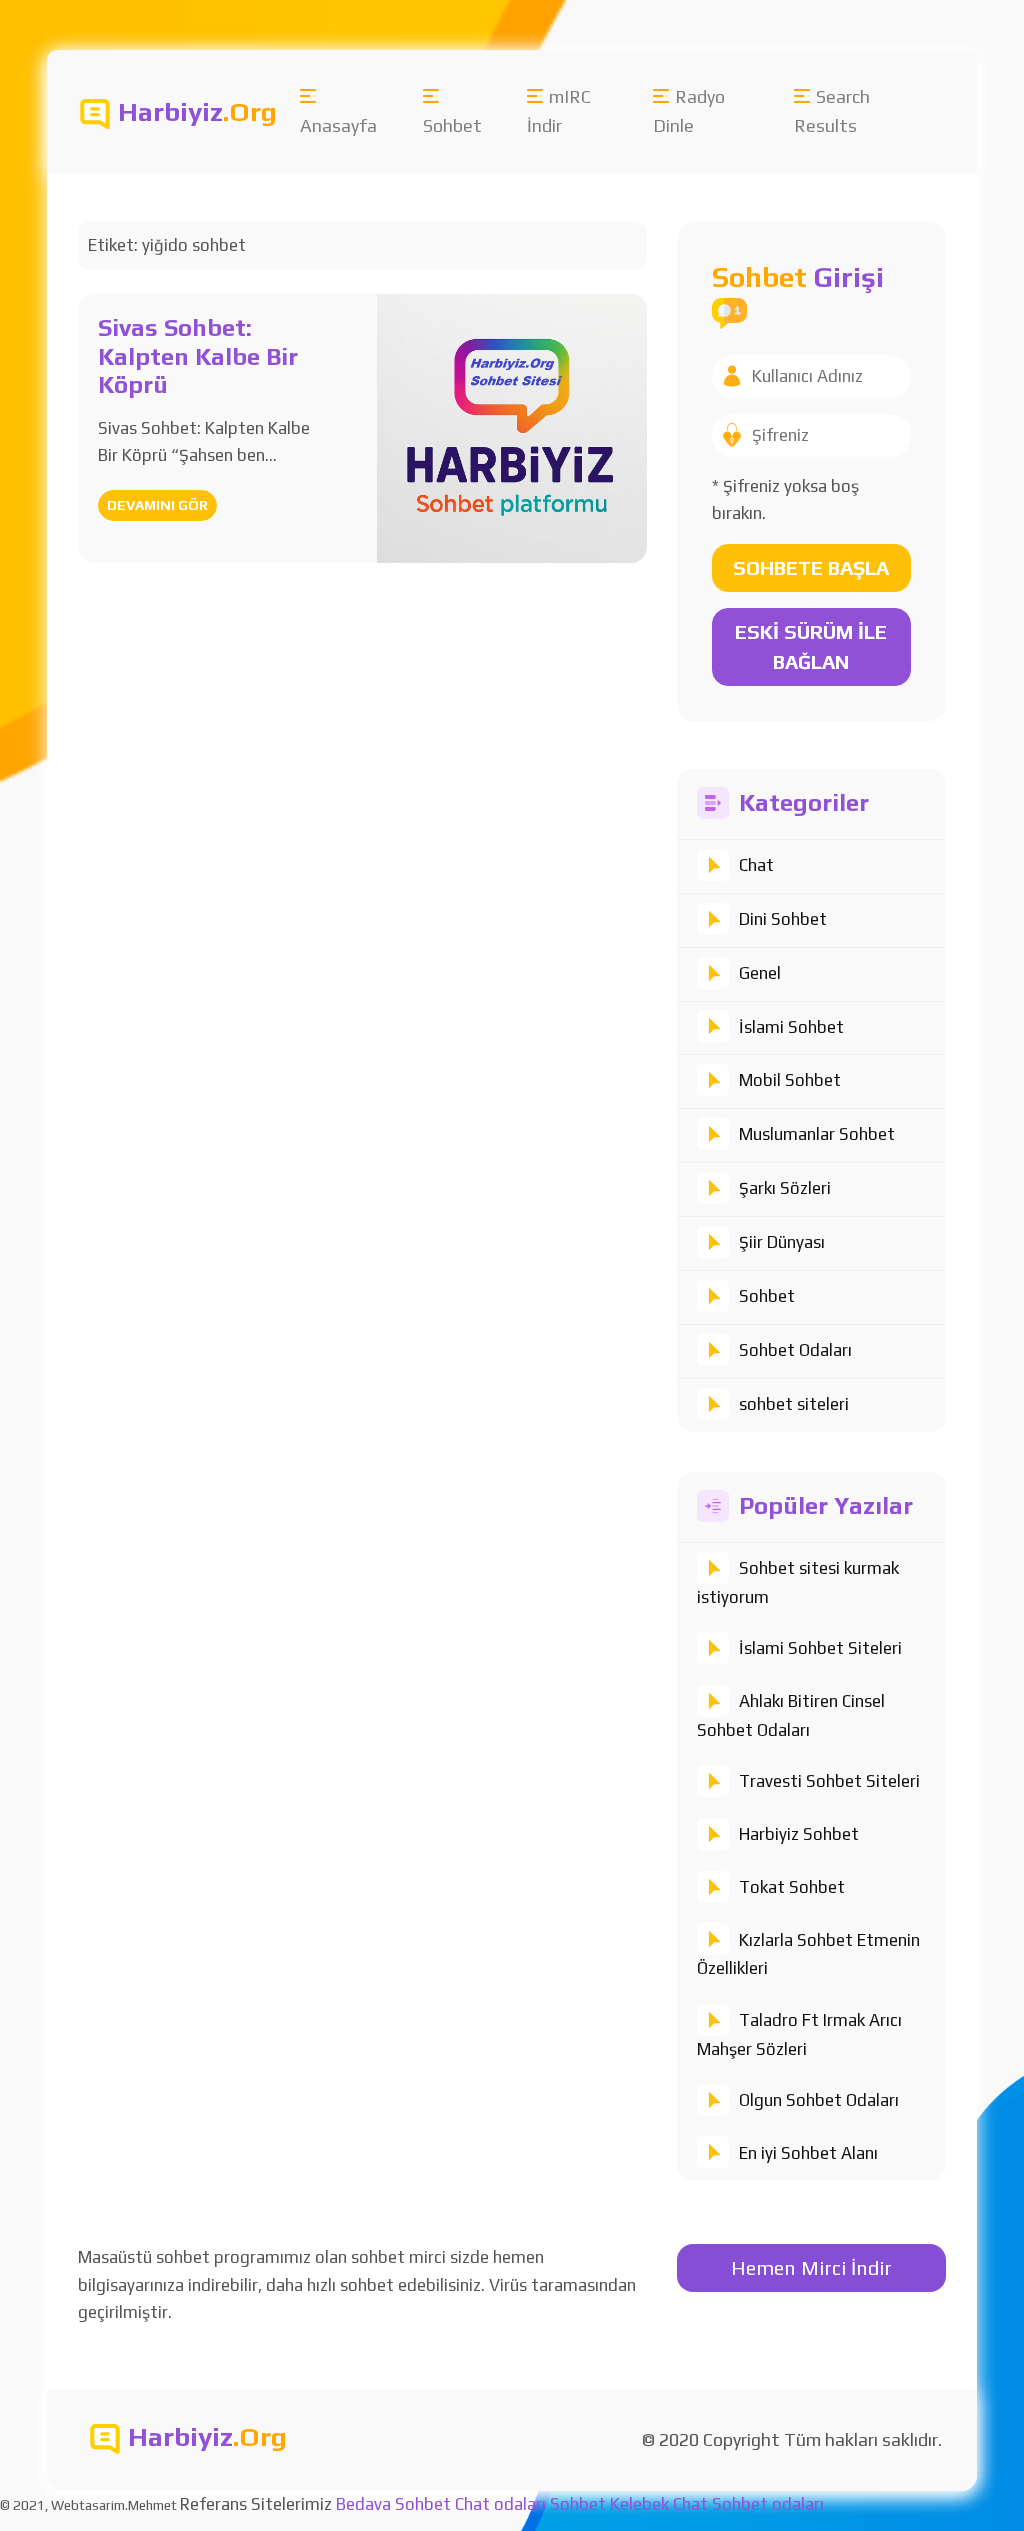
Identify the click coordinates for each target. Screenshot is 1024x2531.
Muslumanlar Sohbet (817, 1134)
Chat (756, 865)
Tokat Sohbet (792, 1887)
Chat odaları (500, 2504)
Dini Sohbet (783, 919)
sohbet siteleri (794, 1404)
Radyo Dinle (689, 111)
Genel (760, 973)
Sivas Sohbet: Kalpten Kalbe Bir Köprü (198, 356)
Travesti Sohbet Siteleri (829, 1781)
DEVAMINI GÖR (157, 505)
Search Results (832, 111)
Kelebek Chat (659, 2504)
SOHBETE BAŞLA (811, 567)
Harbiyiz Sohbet (799, 1834)
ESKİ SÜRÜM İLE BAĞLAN (811, 646)
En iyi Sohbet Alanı (808, 2153)
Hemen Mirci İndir (811, 2267)
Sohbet (452, 125)
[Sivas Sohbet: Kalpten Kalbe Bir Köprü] (511, 427)
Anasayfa (338, 125)
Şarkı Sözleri (785, 1188)
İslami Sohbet (791, 1027)
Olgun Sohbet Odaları (819, 2100)
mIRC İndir (559, 111)
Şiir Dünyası (782, 1242)
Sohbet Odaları (795, 1350)
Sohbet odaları (768, 2504)
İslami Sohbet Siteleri (820, 1648)
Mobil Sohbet (790, 1080)
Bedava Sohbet (393, 2504)
